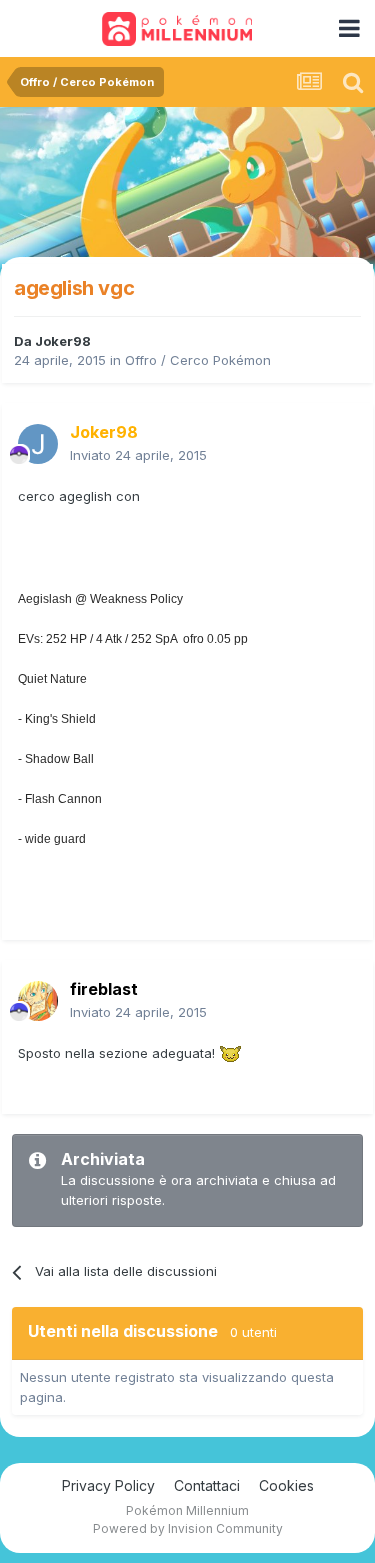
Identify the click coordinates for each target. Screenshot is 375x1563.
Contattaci (207, 1485)
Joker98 (63, 341)
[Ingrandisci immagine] (230, 1053)
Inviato (138, 455)
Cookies (286, 1485)
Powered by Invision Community (188, 1528)
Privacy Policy (108, 1485)
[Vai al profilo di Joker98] (38, 444)
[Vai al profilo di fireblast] (38, 1001)
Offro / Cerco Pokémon (198, 360)
